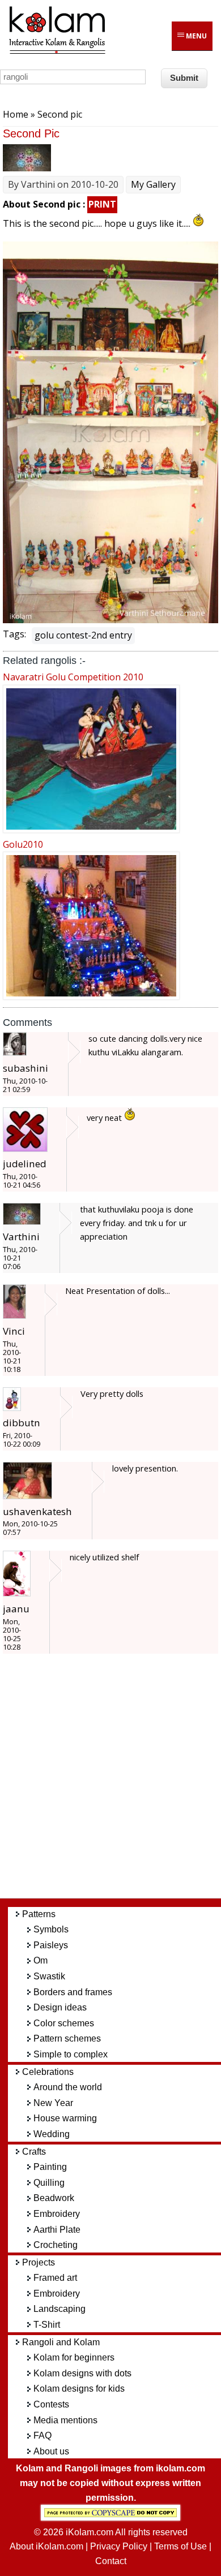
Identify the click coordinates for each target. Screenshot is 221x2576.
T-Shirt (47, 2325)
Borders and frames (73, 1992)
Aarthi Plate (57, 2230)
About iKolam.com (46, 2546)
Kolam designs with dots (82, 2373)
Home (16, 114)
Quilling (49, 2183)
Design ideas (60, 2007)
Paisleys (51, 1945)
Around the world (68, 2087)
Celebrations (48, 2072)
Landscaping (59, 2309)
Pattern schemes (67, 2038)
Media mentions (65, 2420)
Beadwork (54, 2198)
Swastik (49, 1976)
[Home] (57, 52)
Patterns (39, 1914)
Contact (111, 2561)
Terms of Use (180, 2546)
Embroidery (57, 2214)
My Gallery (153, 184)
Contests (51, 2404)
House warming (65, 2118)
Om (41, 1960)
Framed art (55, 2278)
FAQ (42, 2435)
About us (51, 2451)
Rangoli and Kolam (61, 2342)
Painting (50, 2167)
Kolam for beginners (74, 2357)
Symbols (51, 1929)
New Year (53, 2103)
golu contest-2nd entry (83, 635)
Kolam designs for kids (79, 2389)
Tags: (14, 634)
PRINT (102, 204)
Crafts (34, 2152)
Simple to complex (71, 2054)
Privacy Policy (119, 2546)
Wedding (52, 2134)
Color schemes (64, 2023)
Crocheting (56, 2245)
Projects (39, 2262)
